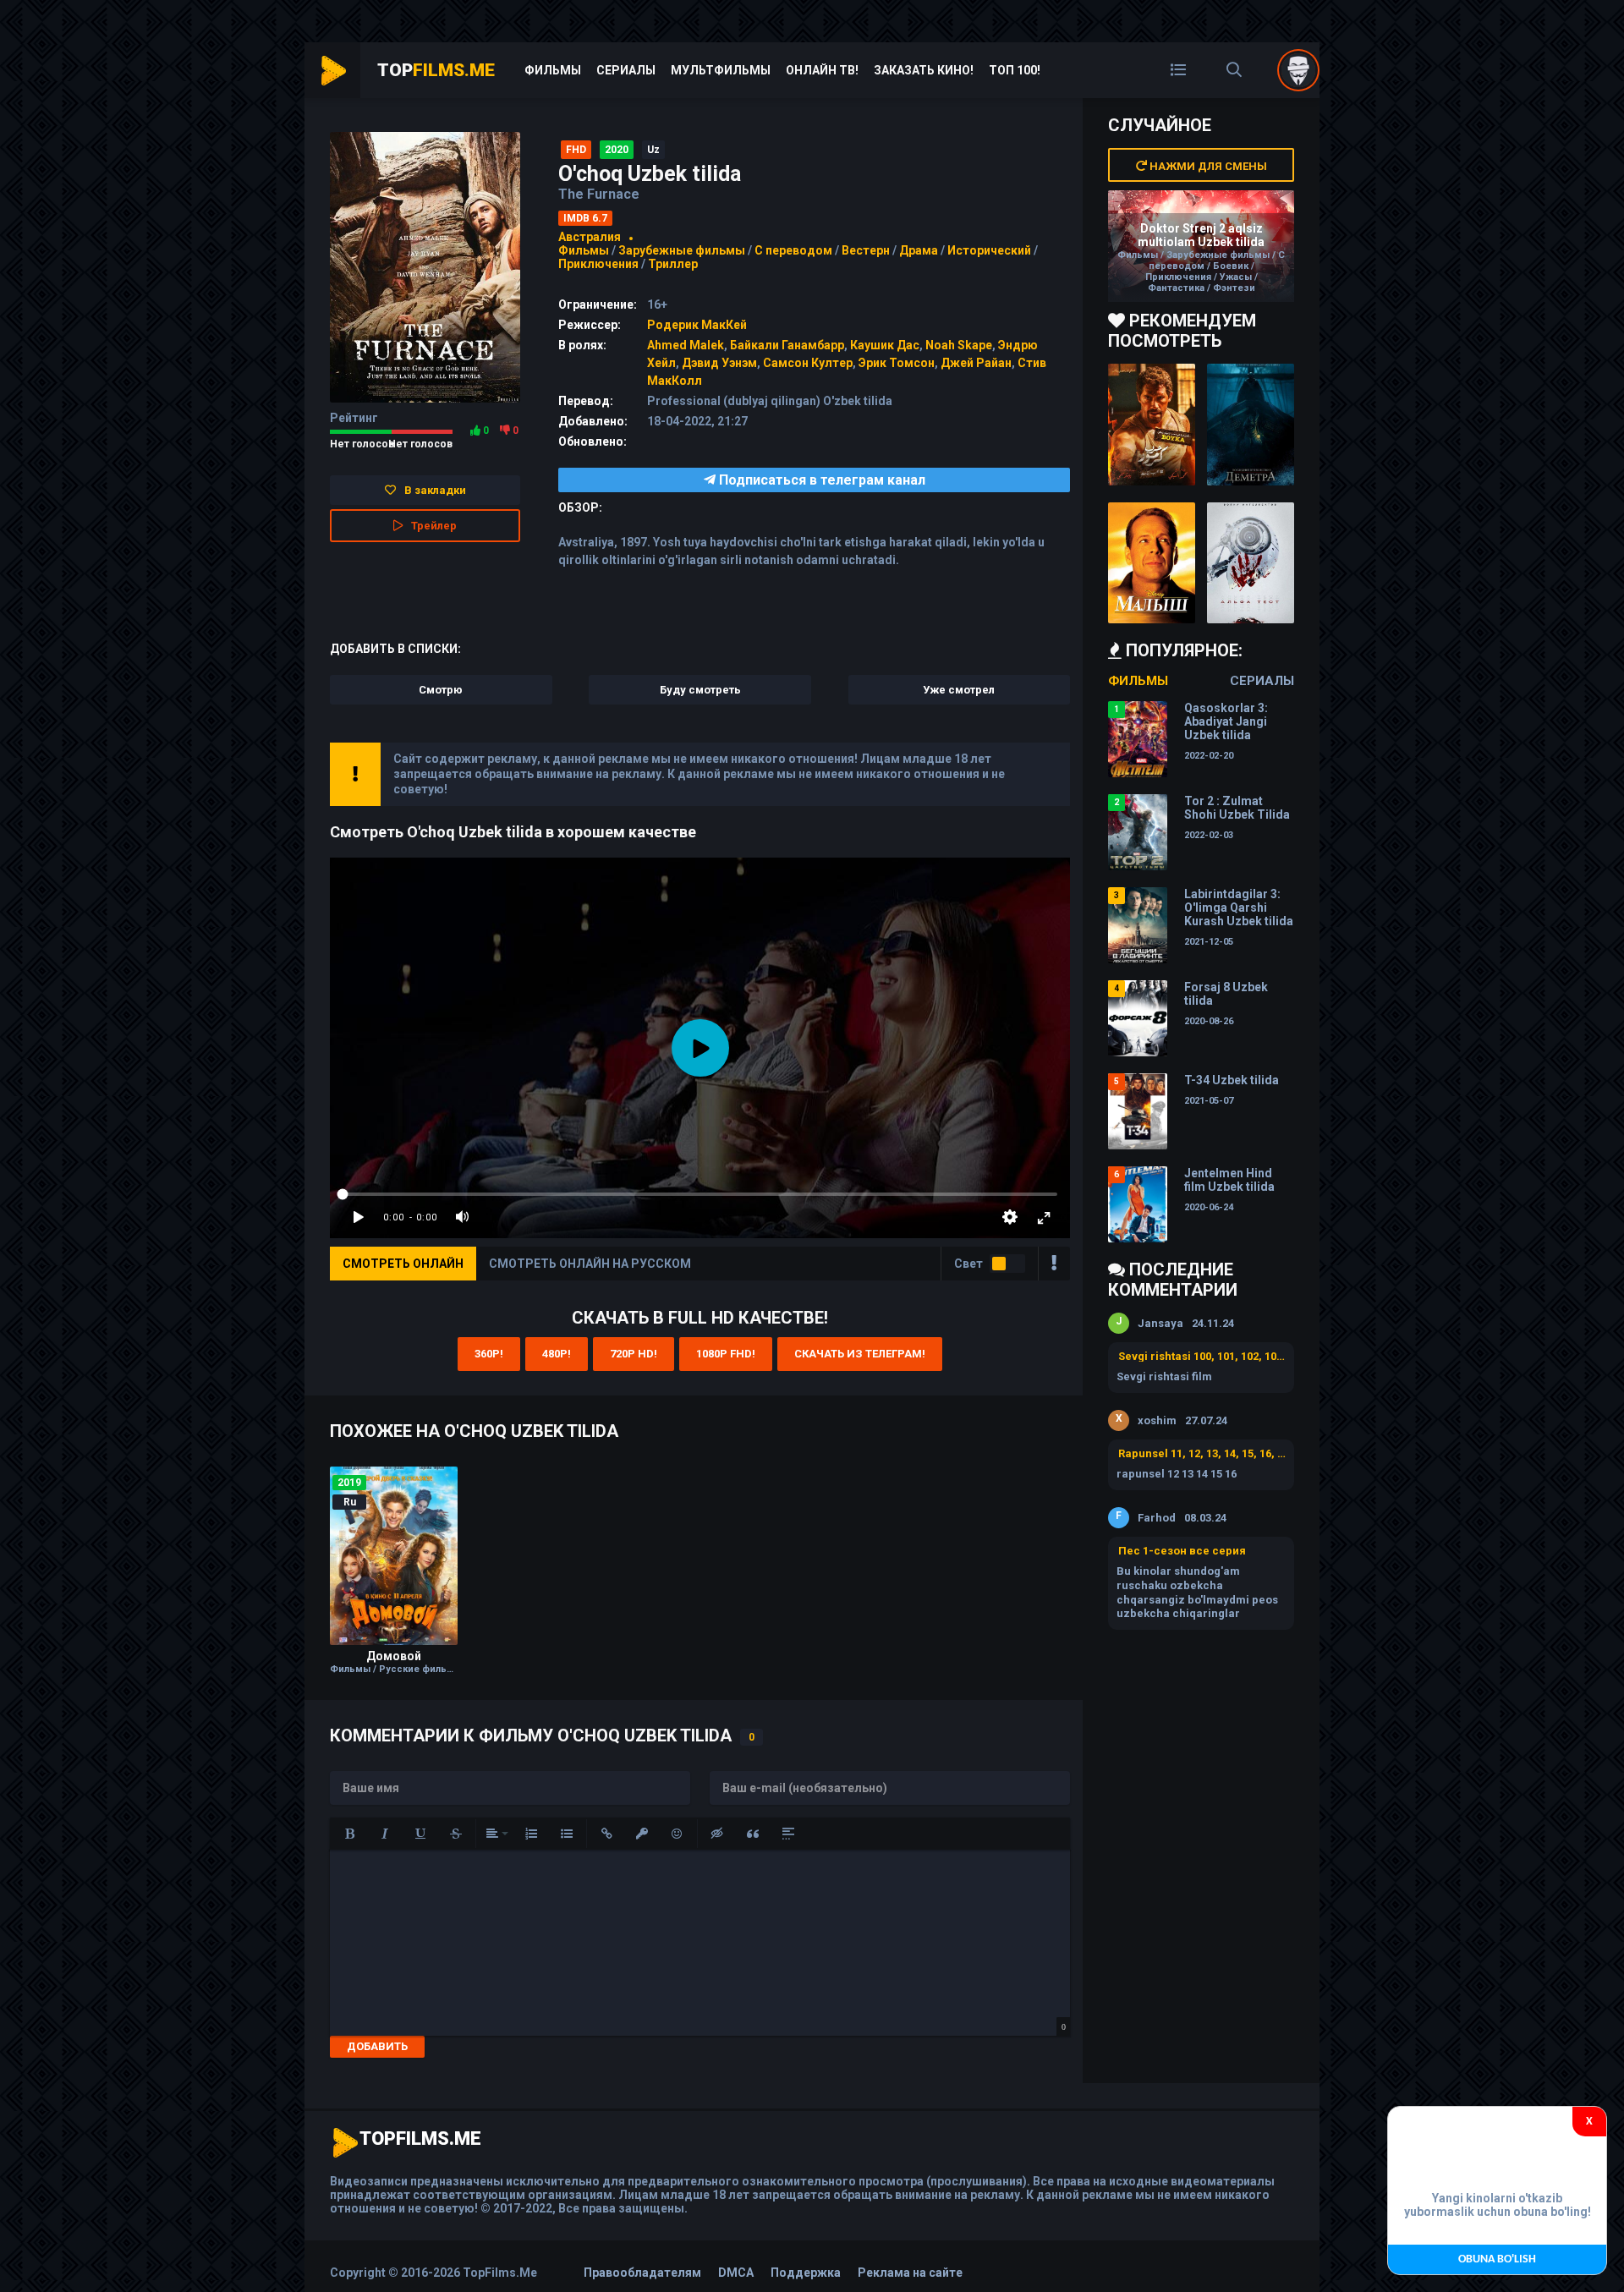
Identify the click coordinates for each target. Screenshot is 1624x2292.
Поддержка (806, 2273)
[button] (349, 1834)
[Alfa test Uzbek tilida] (1251, 563)
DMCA (736, 2273)
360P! (489, 1354)
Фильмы (553, 70)
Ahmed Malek (686, 345)
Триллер (673, 264)
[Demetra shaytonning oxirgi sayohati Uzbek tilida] (1251, 425)
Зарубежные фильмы (682, 250)
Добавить (377, 2046)
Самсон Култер (808, 363)
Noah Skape (959, 345)
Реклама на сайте (910, 2273)
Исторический (989, 250)
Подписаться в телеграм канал (820, 480)
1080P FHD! (726, 1354)
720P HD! (634, 1354)
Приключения (598, 264)
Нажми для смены (1207, 166)
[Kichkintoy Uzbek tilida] (1152, 563)
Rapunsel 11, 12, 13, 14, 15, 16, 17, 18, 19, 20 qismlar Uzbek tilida (1202, 1453)
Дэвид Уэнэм (719, 363)
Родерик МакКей (697, 325)
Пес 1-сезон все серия (1182, 1551)
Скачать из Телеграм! (860, 1354)
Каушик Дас (885, 345)
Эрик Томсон (897, 363)
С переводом (795, 250)
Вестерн (866, 250)
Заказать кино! (924, 70)
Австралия (590, 237)
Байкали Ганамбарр (787, 345)
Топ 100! (1015, 70)
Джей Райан (976, 363)
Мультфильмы (721, 70)
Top (436, 70)
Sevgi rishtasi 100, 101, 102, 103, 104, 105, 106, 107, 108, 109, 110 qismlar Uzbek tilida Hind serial (1202, 1356)
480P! (557, 1354)
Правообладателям (642, 2273)
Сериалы (626, 70)
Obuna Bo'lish (1497, 2259)
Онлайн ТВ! (822, 70)
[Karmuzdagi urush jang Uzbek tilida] (1152, 425)
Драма (919, 250)
